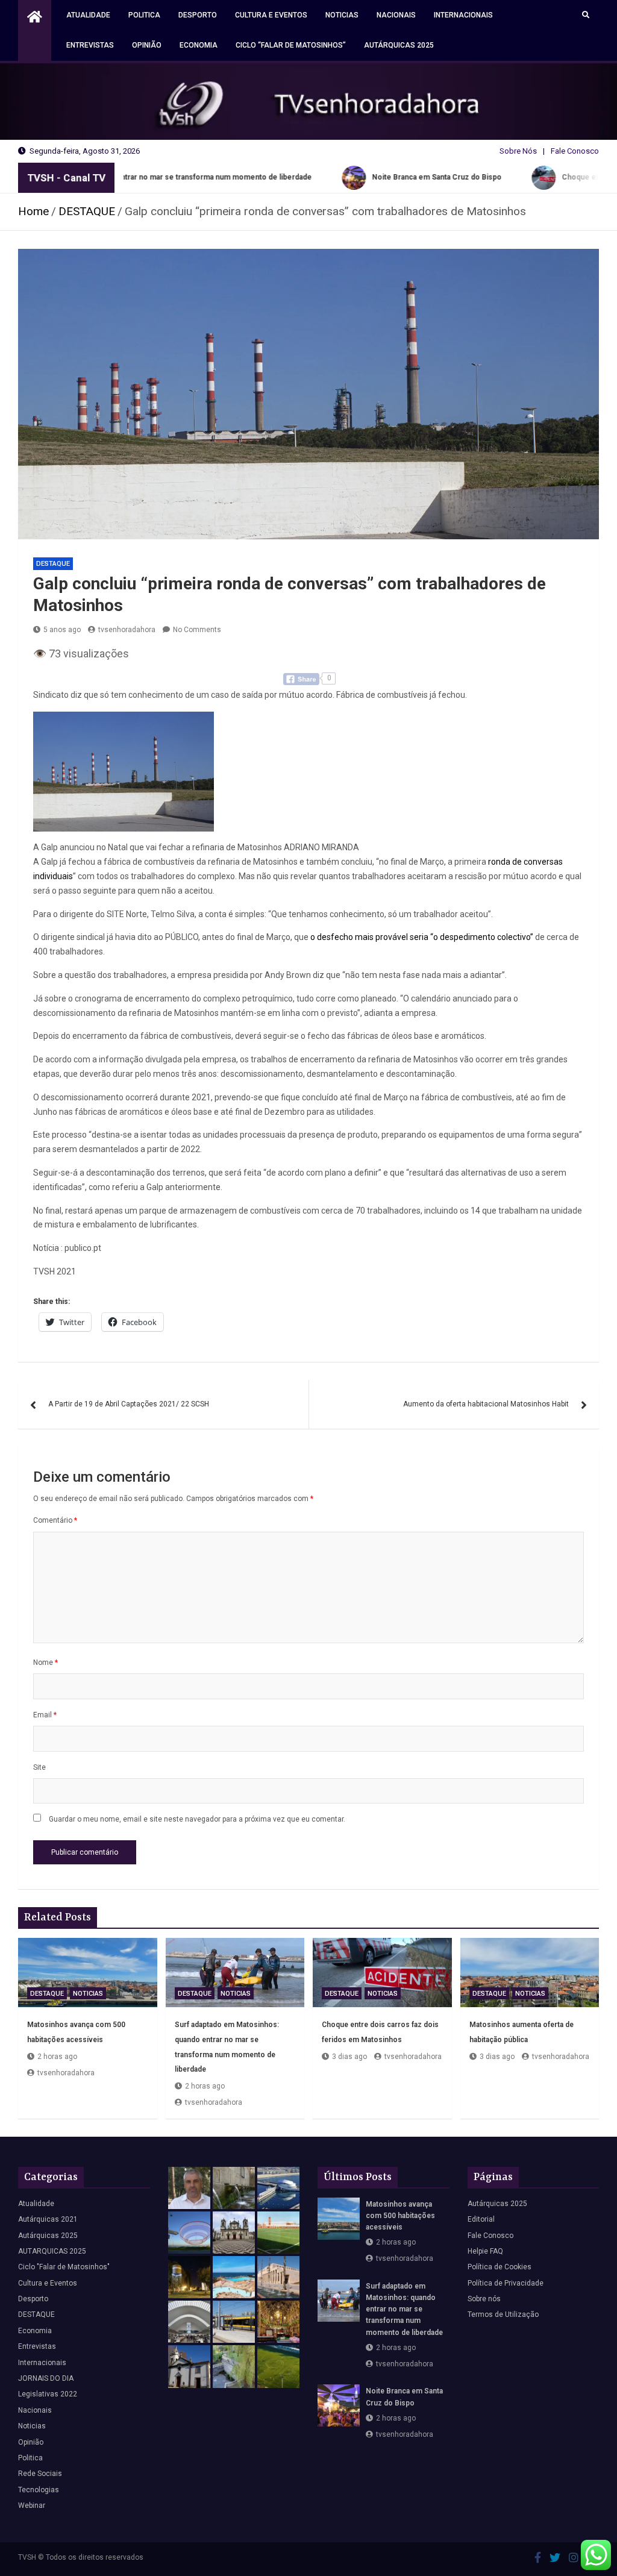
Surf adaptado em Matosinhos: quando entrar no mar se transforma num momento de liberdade (404, 2309)
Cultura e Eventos (271, 15)
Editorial (481, 2219)
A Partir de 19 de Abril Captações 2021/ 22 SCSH (129, 1404)
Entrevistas (90, 45)
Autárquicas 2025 (399, 45)
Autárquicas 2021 (48, 2219)
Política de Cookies (500, 2267)
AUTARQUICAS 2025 (52, 2251)
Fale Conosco (575, 151)
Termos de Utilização (503, 2314)
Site (39, 1767)
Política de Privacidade (506, 2283)
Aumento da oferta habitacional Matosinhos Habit (486, 1404)
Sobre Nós (518, 151)
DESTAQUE (53, 564)
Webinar (32, 2505)
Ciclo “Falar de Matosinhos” (291, 45)
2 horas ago (57, 2057)
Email (45, 1715)
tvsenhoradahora (127, 630)
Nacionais (396, 15)
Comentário (55, 1520)
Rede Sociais (40, 2474)
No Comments (197, 630)
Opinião (147, 45)
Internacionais (463, 15)
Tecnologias (39, 2490)
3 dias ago (349, 2057)
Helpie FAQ (485, 2251)
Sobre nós (484, 2299)
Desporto (198, 15)
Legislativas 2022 (48, 2394)
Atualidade (88, 15)
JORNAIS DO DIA (46, 2378)
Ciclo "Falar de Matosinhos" (64, 2267)
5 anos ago (62, 630)
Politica (144, 15)
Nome (45, 1662)
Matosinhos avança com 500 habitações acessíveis (400, 2216)
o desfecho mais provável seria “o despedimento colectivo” (422, 937)
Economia (199, 45)
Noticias (342, 15)
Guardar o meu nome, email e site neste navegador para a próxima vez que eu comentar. (197, 1819)
